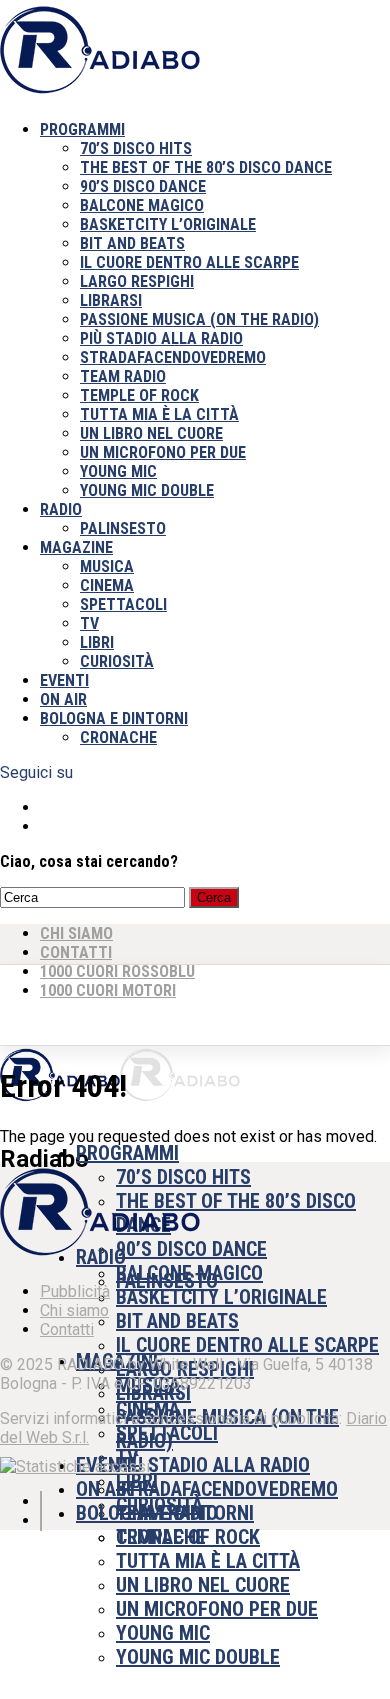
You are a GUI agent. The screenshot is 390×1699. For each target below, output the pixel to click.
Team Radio (123, 376)
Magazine (76, 547)
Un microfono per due (163, 452)
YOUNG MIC (118, 471)
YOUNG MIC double (147, 490)
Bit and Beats (132, 243)
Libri (97, 642)
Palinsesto (123, 528)
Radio (61, 509)
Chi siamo (74, 1310)
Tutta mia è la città (159, 414)
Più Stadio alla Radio (161, 338)
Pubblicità (75, 1291)
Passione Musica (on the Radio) (199, 319)
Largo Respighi (137, 281)
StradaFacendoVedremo (173, 357)
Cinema (107, 585)
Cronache (118, 737)
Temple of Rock (139, 395)
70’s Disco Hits (136, 148)
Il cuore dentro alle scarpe (189, 262)
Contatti (67, 1329)
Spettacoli (123, 604)
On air (63, 699)
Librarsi (111, 300)
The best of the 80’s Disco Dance (206, 167)
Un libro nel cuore (151, 433)
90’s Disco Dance (143, 186)
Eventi (64, 680)
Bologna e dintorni (114, 718)
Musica (107, 566)
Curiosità (117, 661)
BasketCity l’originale (168, 224)
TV (89, 623)
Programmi (82, 129)
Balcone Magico (142, 205)
